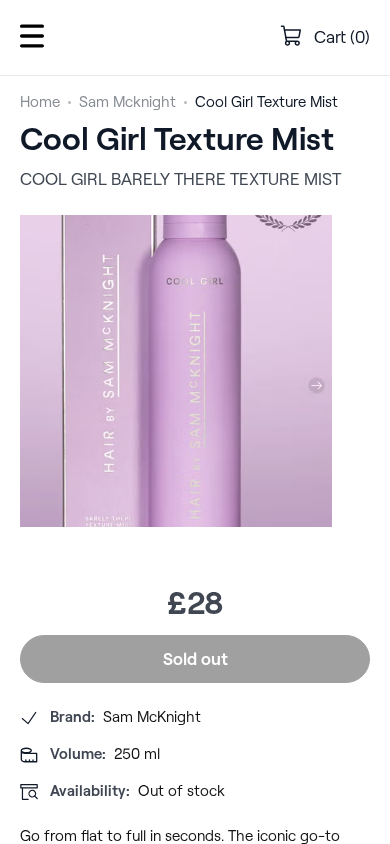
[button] (32, 37)
